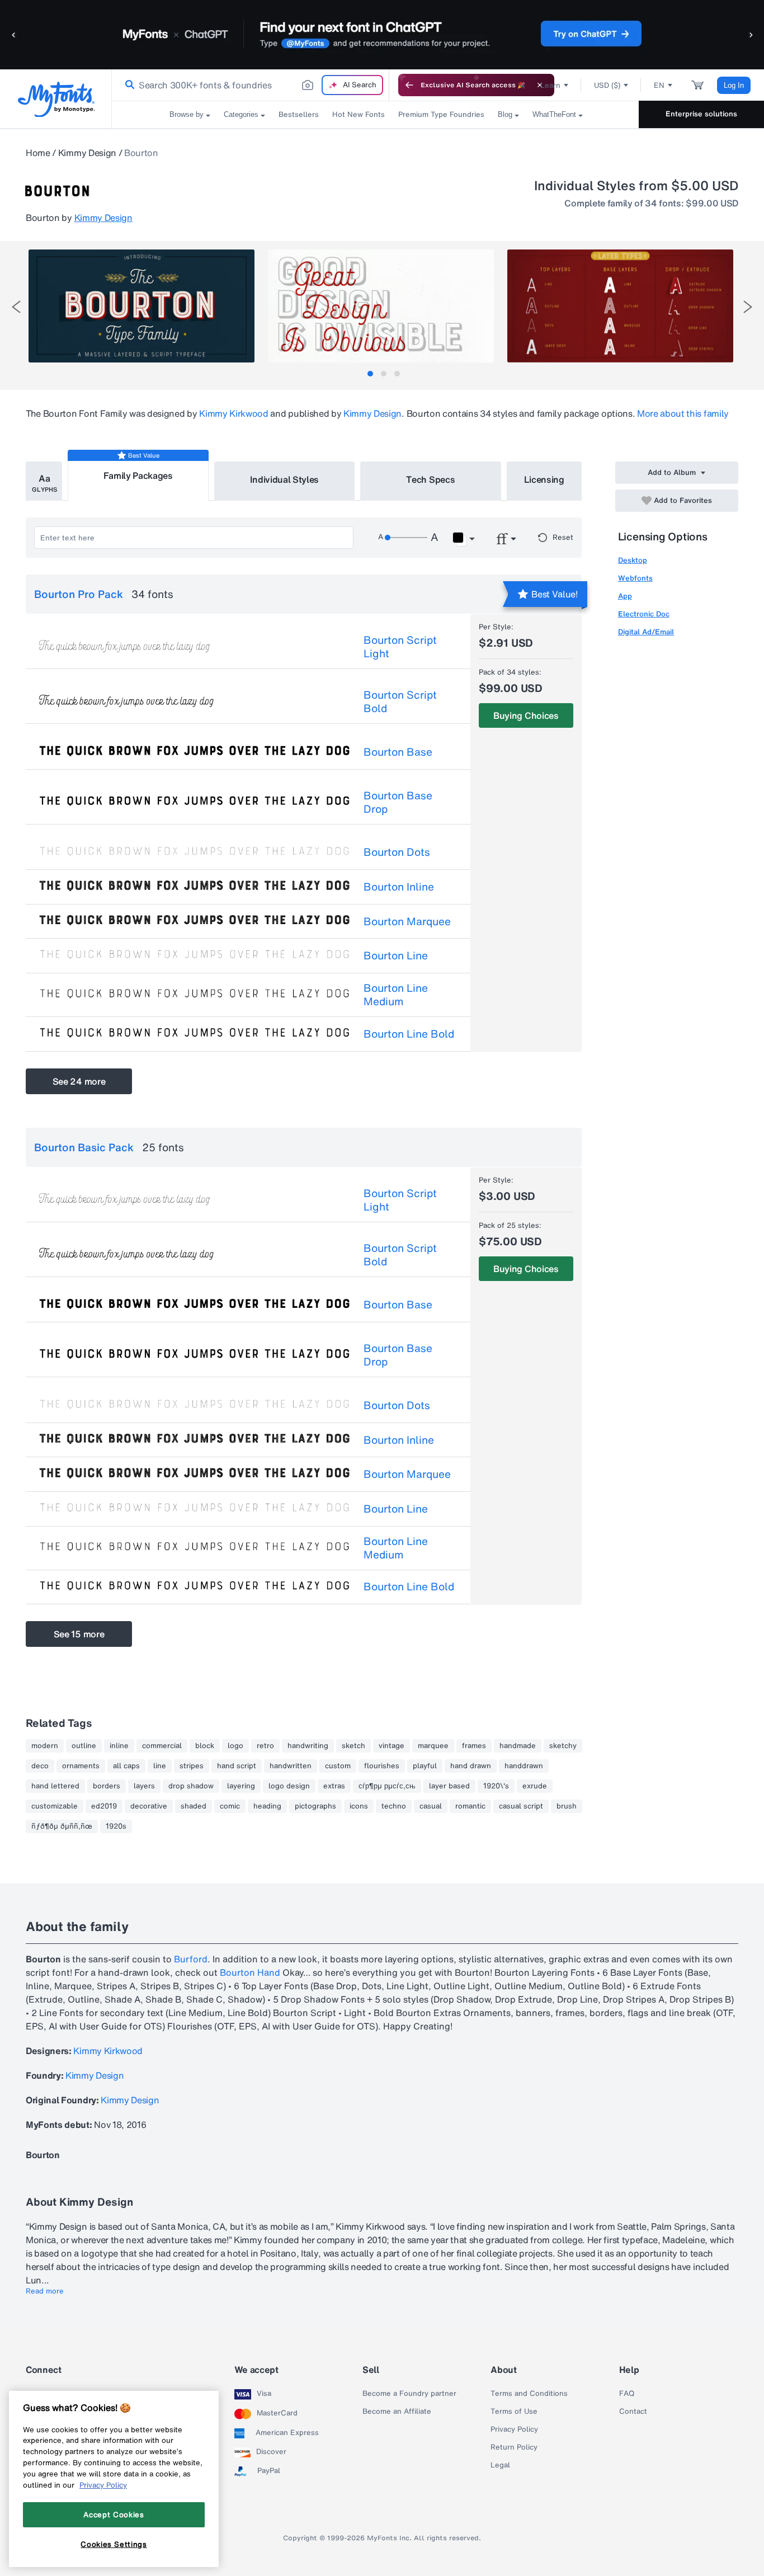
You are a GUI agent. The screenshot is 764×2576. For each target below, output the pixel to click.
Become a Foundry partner (409, 2394)
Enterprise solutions (701, 114)
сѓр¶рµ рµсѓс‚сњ (387, 1786)
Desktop (633, 560)
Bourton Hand (250, 1972)
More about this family (683, 413)
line (160, 1766)
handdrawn (524, 1766)
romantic (470, 1806)
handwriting (308, 1746)
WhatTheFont (554, 114)
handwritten (291, 1766)
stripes (192, 1766)
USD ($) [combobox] (607, 85)
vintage (392, 1746)
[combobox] (251, 85)
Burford (191, 1959)
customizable (55, 1806)
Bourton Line (396, 955)
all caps (126, 1766)
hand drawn (471, 1766)
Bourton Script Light (400, 647)
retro (265, 1746)
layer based (449, 1786)
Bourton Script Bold (400, 701)
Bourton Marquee (407, 921)
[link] (128, 85)
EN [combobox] (659, 85)
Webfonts (635, 578)
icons (359, 1806)
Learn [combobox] (550, 85)
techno (394, 1806)
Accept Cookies (114, 2514)
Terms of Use (514, 2412)
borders (107, 1786)
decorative (149, 1806)
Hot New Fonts (359, 114)
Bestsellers (299, 114)
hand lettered (55, 1786)
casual (431, 1806)
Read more (45, 2291)
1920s (116, 1826)
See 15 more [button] (79, 1634)
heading (267, 1806)
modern (45, 1746)
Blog (505, 114)
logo (235, 1746)
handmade (518, 1746)
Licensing (544, 479)
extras (334, 1786)
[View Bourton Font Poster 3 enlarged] (620, 306)
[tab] (370, 374)
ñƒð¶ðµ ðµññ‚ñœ (62, 1826)
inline (119, 1746)
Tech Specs (430, 479)
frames (474, 1746)
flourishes (382, 1766)
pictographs (315, 1806)
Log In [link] (734, 85)
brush (567, 1806)
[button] (14, 34)
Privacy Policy (514, 2429)
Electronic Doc (644, 614)
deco (40, 1766)
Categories (241, 114)
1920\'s (496, 1786)
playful (425, 1766)
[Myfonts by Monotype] (56, 99)
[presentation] (16, 307)
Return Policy (514, 2447)
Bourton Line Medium (396, 995)
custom (338, 1766)
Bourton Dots (397, 852)
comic (230, 1806)
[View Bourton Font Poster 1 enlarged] (142, 306)
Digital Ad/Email (646, 632)
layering (241, 1786)
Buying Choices (526, 715)
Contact (633, 2412)
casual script (521, 1806)
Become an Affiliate (397, 2412)
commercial (162, 1746)
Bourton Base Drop (398, 802)
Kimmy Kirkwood (234, 413)
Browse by (187, 114)
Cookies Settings (114, 2544)
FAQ (627, 2394)
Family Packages (138, 475)
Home (38, 153)
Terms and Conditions (529, 2394)
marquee (433, 1746)
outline (84, 1746)
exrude (535, 1786)
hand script (237, 1766)
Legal (500, 2465)
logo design (289, 1786)
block (205, 1746)
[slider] (406, 538)
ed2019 (104, 1806)
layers (144, 1786)
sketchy (563, 1746)
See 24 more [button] (79, 1081)
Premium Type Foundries (441, 114)
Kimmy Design (87, 153)
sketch (353, 1746)
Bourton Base (398, 752)
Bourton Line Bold (409, 1034)
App (625, 596)
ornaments (81, 1766)
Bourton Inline (399, 887)
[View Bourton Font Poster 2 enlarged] (381, 306)
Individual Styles (285, 479)
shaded (194, 1806)
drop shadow (191, 1786)
